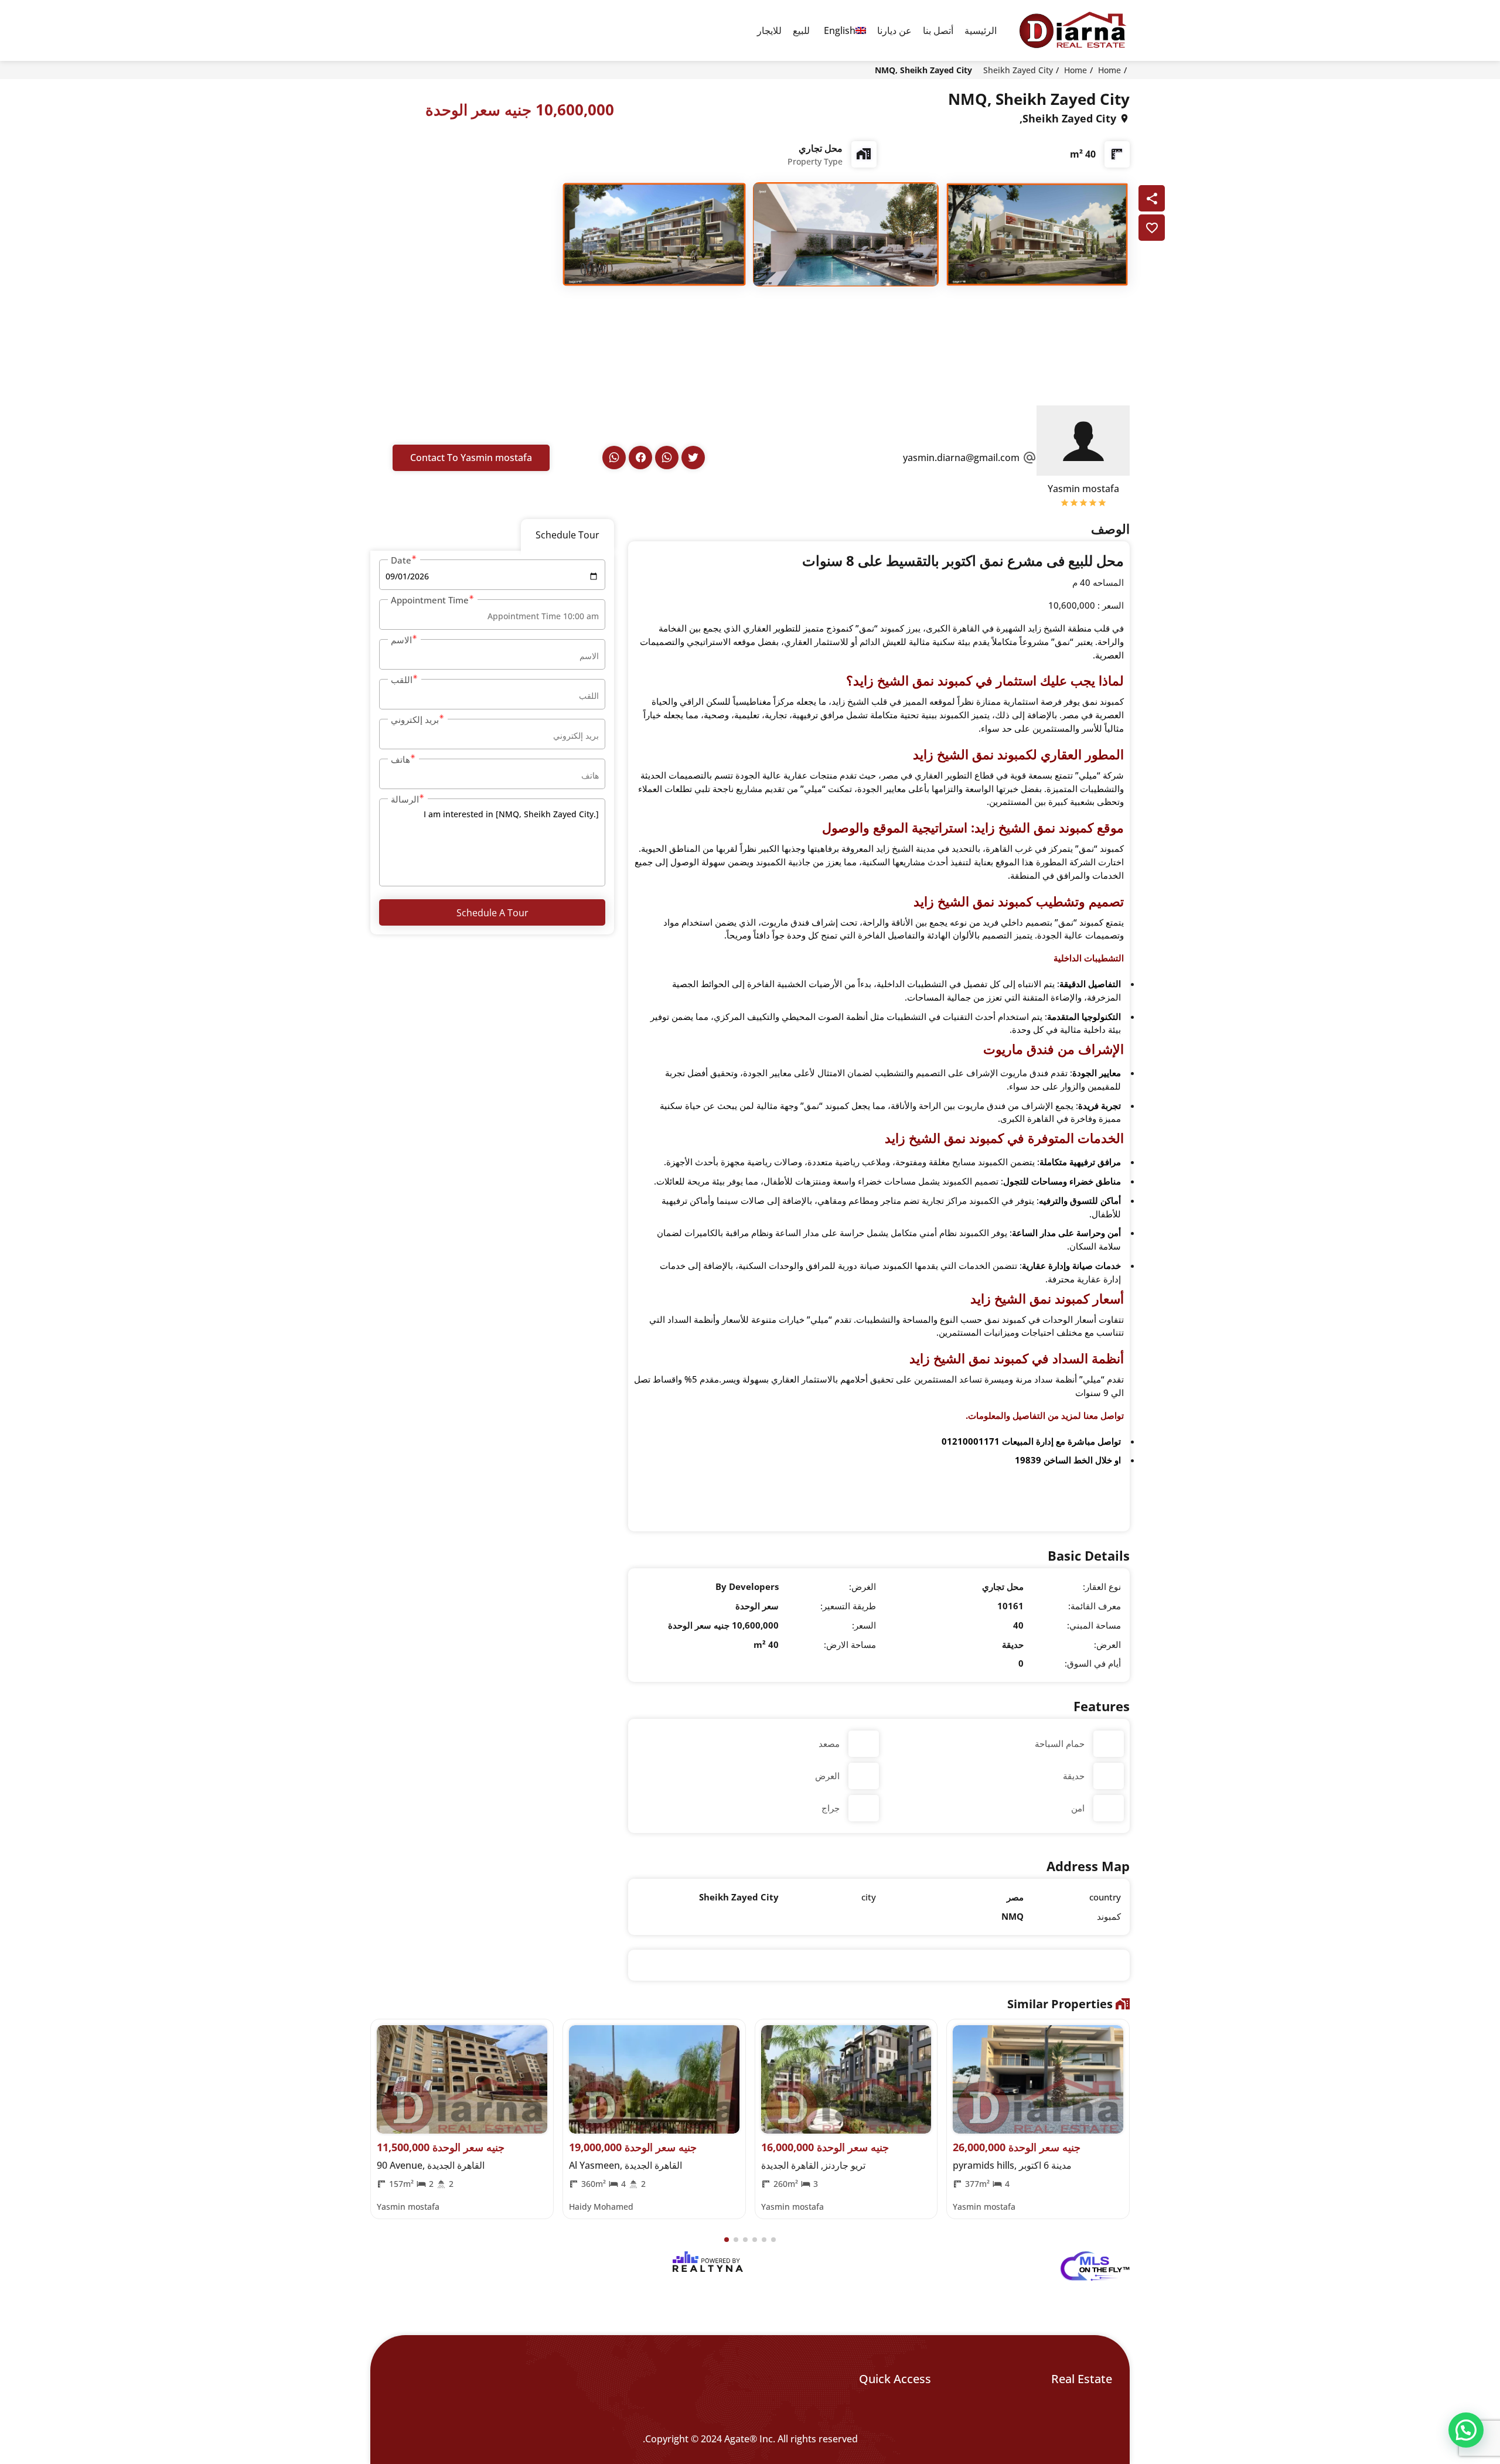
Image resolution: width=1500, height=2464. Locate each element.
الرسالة (405, 799)
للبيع (801, 30)
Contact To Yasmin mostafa (471, 458)
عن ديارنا (894, 30)
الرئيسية (981, 30)
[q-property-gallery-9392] (1037, 233)
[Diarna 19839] (1072, 30)
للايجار (769, 30)
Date (401, 560)
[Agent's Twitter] (693, 458)
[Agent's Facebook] (640, 458)
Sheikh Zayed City (1018, 70)
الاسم (401, 640)
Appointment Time (430, 600)
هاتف (400, 759)
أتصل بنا (938, 30)
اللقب (402, 680)
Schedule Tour (567, 535)
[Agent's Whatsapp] (667, 458)
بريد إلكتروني (415, 719)
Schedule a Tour (492, 913)
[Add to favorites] (1152, 228)
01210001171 (971, 1441)
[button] (727, 2240)
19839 (1028, 1460)
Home (1109, 70)
